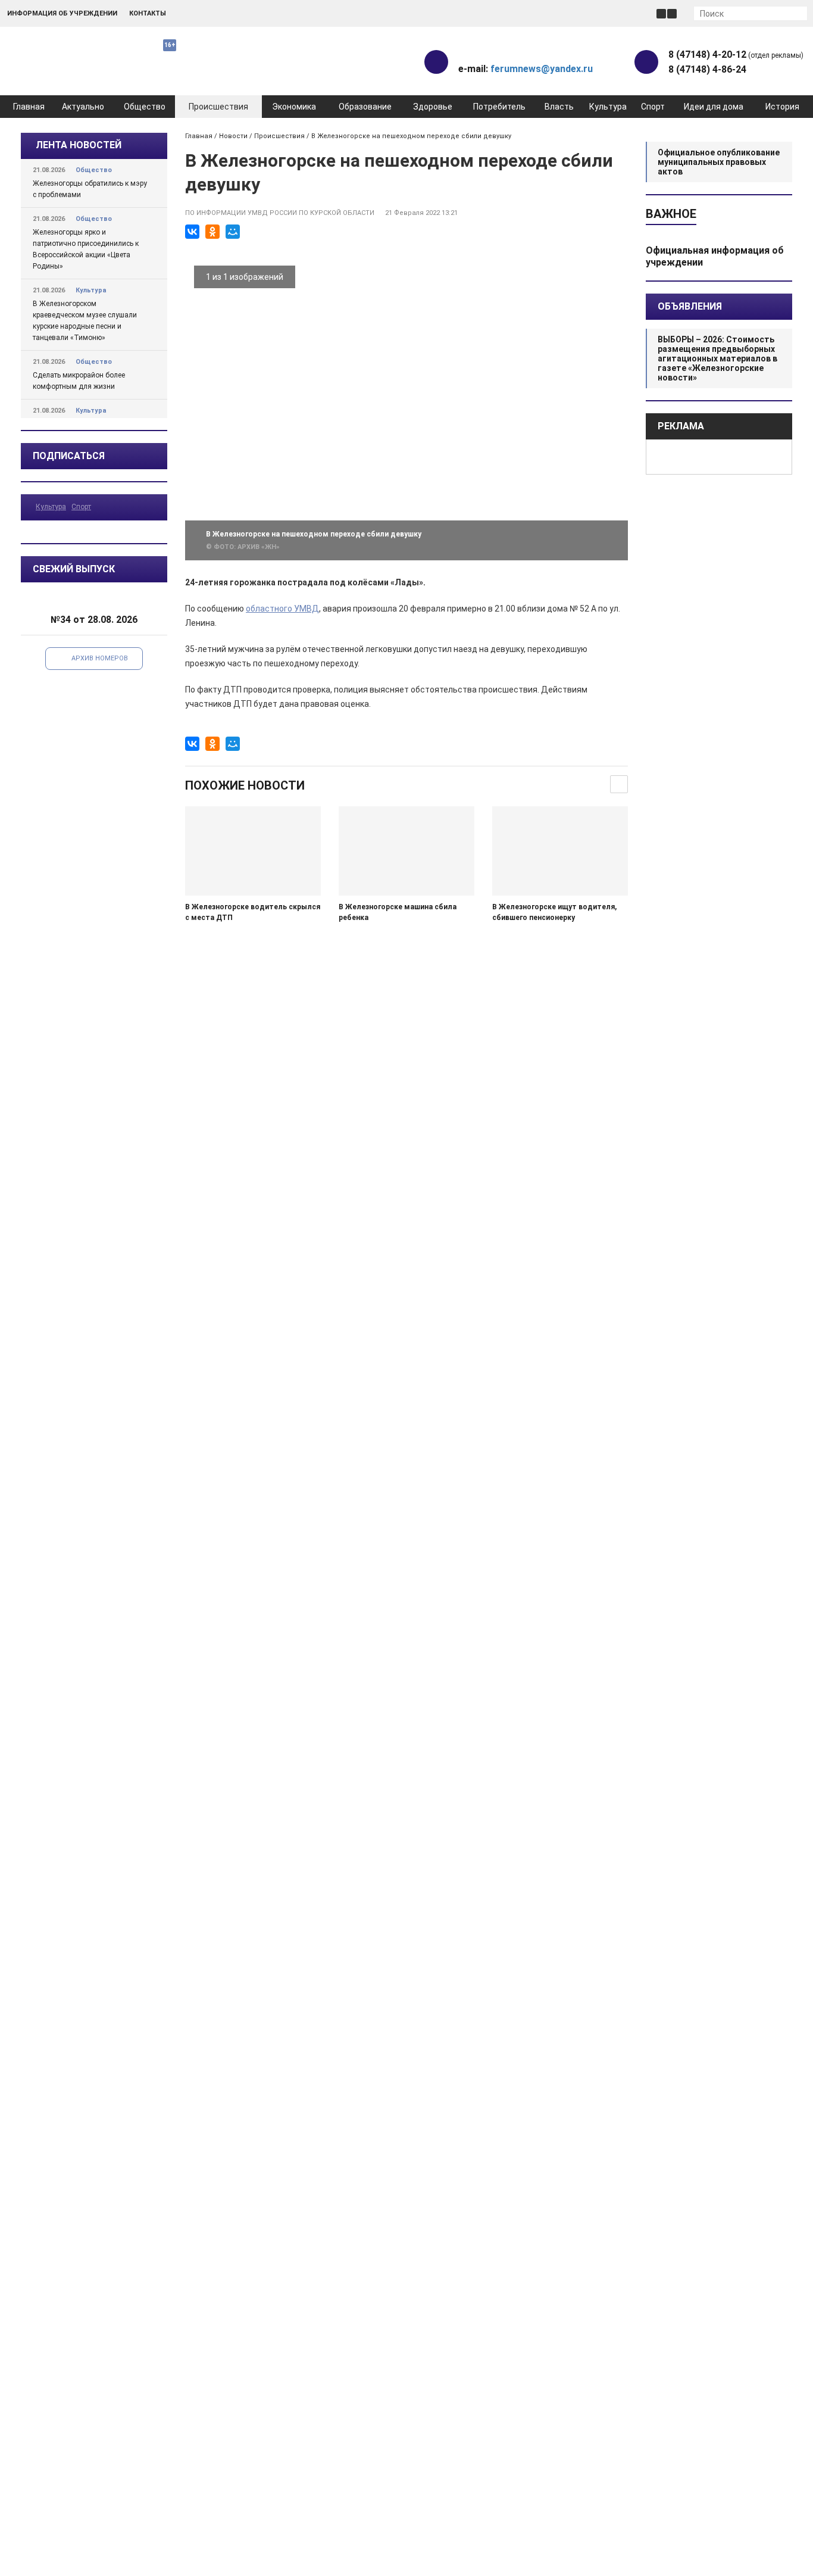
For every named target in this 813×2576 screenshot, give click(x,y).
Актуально (83, 107)
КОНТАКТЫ (148, 13)
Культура (608, 107)
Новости (233, 136)
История (782, 107)
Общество (145, 107)
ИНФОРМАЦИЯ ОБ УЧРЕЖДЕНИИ (62, 13)
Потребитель (499, 107)
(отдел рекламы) (736, 54)
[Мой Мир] (233, 232)
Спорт (653, 107)
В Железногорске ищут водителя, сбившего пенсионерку (554, 912)
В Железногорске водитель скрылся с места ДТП (253, 912)
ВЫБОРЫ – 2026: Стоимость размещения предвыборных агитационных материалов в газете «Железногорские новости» (717, 358)
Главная (29, 107)
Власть (559, 107)
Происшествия (218, 107)
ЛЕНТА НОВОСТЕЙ (79, 145)
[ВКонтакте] (192, 232)
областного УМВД (282, 609)
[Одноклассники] (212, 232)
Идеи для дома (714, 107)
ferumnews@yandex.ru (542, 69)
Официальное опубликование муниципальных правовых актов (719, 162)
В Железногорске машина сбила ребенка (398, 912)
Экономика (294, 107)
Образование (365, 107)
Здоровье (433, 107)
